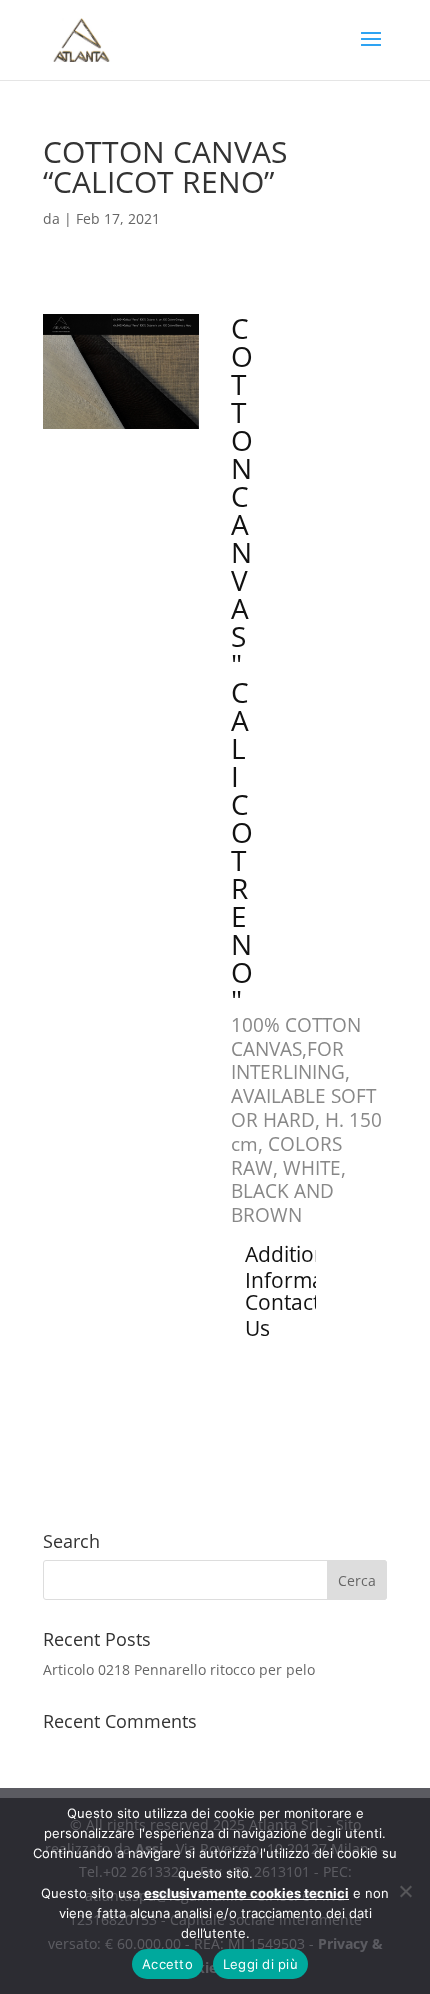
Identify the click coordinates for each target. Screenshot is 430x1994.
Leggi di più (260, 1964)
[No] (405, 1891)
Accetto (167, 1964)
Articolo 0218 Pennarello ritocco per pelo (179, 1669)
